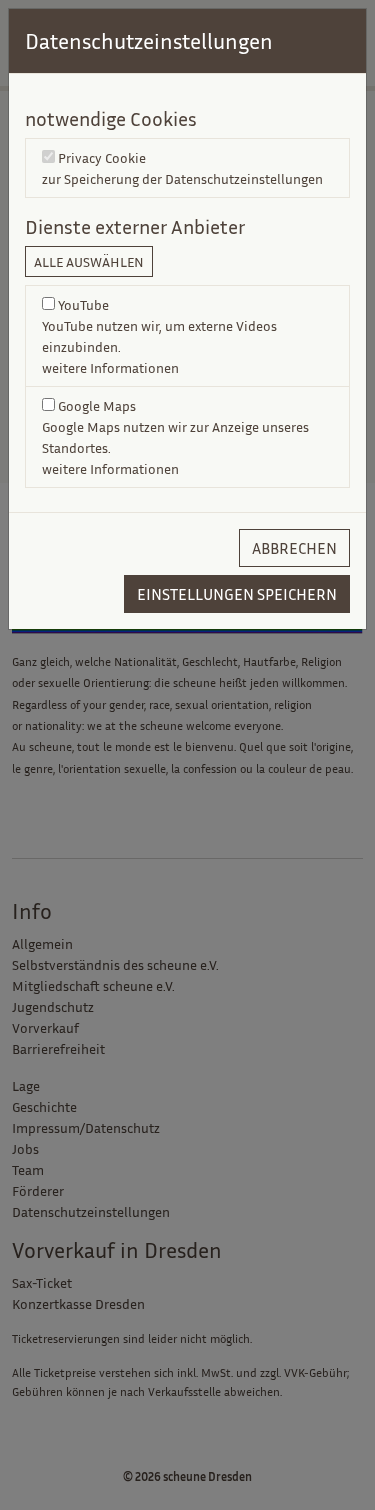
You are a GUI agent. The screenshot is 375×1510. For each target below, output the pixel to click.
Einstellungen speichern (237, 594)
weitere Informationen (110, 367)
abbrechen (294, 548)
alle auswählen (89, 261)
